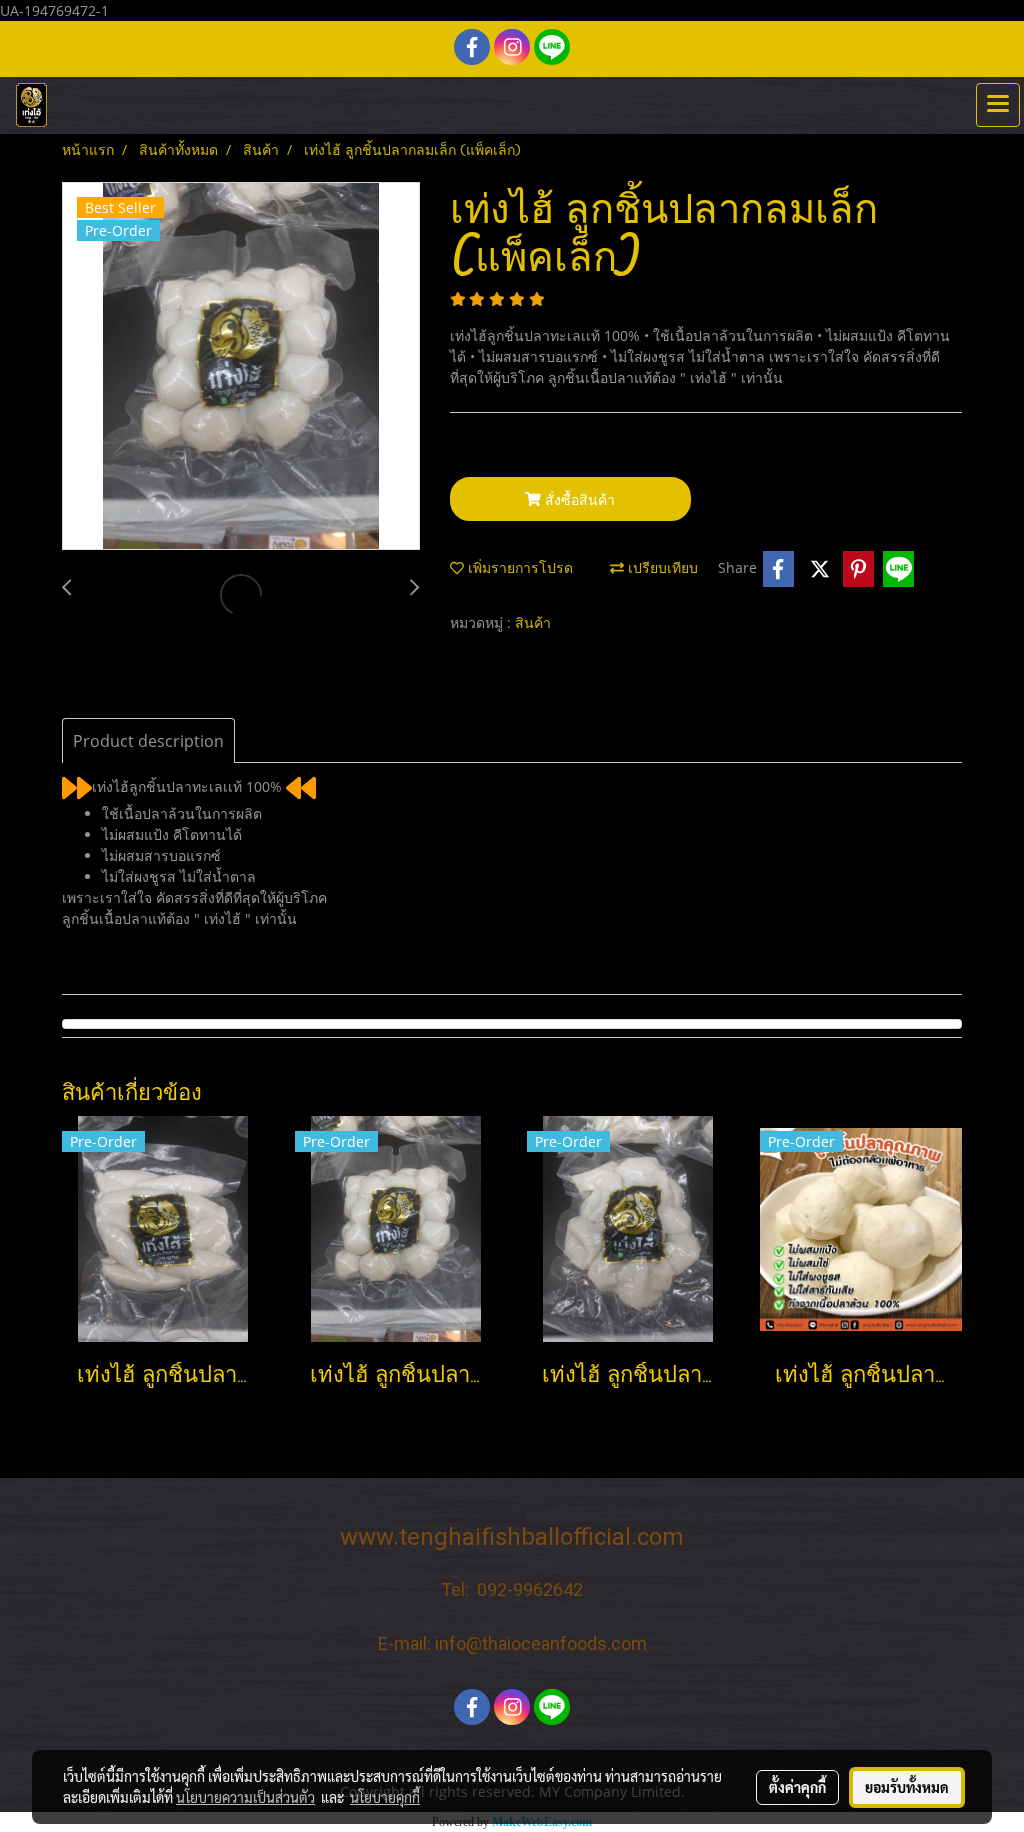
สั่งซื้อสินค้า (578, 499)
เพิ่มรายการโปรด (518, 569)
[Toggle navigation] (998, 105)
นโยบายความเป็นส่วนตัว (245, 1797)
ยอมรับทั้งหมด (907, 1787)
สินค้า (533, 624)
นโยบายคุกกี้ (385, 1797)
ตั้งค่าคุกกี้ (797, 1787)
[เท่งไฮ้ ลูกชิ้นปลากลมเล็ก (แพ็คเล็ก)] (241, 367)
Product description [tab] (148, 741)
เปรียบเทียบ (661, 569)
